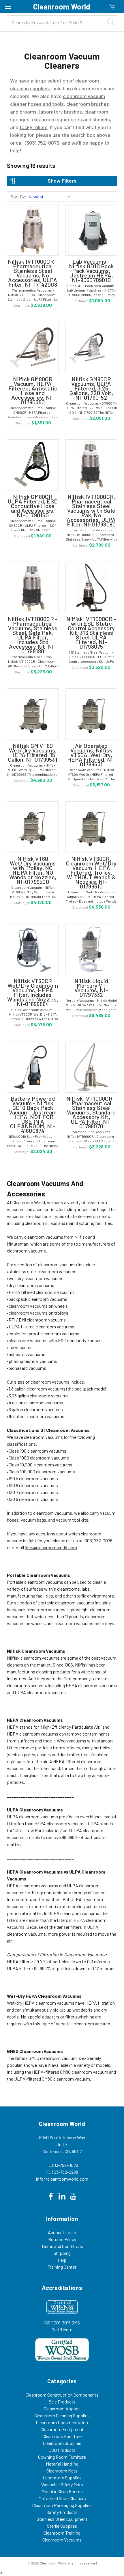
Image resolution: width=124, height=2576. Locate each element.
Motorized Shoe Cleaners (62, 2498)
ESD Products (62, 2450)
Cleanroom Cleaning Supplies (62, 2415)
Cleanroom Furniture (62, 2436)
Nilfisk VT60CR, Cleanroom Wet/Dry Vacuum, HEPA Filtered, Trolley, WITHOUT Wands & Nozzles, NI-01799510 (91, 872)
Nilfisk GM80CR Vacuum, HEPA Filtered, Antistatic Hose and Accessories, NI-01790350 (33, 390)
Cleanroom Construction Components (62, 2395)
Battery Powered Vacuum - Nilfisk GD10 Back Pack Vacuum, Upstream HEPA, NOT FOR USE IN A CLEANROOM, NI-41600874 (33, 1114)
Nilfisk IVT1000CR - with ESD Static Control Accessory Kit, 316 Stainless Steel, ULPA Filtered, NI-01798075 (91, 633)
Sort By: (19, 197)
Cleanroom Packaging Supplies (62, 2505)
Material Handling (62, 2464)
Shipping (62, 2253)
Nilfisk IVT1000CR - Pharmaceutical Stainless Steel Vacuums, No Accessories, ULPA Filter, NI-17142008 (33, 273)
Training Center (62, 2267)
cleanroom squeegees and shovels (71, 119)
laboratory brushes (61, 112)
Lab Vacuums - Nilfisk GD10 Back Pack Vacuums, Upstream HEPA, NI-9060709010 (91, 271)
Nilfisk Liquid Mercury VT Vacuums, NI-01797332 (91, 988)
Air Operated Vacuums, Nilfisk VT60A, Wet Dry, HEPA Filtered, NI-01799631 (91, 755)
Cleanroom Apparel (62, 2409)
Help (62, 2260)
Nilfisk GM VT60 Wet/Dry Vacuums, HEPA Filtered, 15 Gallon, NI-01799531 (33, 752)
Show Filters (62, 181)
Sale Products (62, 2402)
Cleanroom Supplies (62, 2443)
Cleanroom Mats (62, 2471)
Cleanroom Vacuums (62, 2540)
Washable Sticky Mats (62, 2484)
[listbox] (50, 197)
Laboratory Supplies (62, 2478)
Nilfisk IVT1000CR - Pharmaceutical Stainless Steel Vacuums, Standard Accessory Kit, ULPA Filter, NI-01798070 (91, 1112)
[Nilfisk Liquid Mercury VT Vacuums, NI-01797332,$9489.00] (91, 949)
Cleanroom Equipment (62, 2429)
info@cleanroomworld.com (51, 1547)
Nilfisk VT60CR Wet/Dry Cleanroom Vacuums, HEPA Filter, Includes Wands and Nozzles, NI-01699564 (33, 992)
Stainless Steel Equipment (62, 2519)
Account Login (62, 2232)
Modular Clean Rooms (62, 2491)
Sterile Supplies (62, 2526)
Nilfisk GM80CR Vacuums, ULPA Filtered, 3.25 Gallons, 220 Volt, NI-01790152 (91, 388)
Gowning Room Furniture (62, 2457)
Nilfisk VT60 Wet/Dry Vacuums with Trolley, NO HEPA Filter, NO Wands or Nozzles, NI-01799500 (33, 870)
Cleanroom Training (62, 2533)
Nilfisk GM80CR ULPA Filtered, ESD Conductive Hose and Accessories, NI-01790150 (33, 506)
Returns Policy (62, 2239)
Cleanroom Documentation (62, 2422)
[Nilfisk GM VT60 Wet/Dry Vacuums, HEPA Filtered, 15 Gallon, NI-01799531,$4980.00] (33, 714)
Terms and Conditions (62, 2246)
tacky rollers (34, 127)
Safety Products (62, 2512)
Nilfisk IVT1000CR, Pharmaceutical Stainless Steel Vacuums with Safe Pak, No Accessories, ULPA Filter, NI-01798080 (91, 510)
